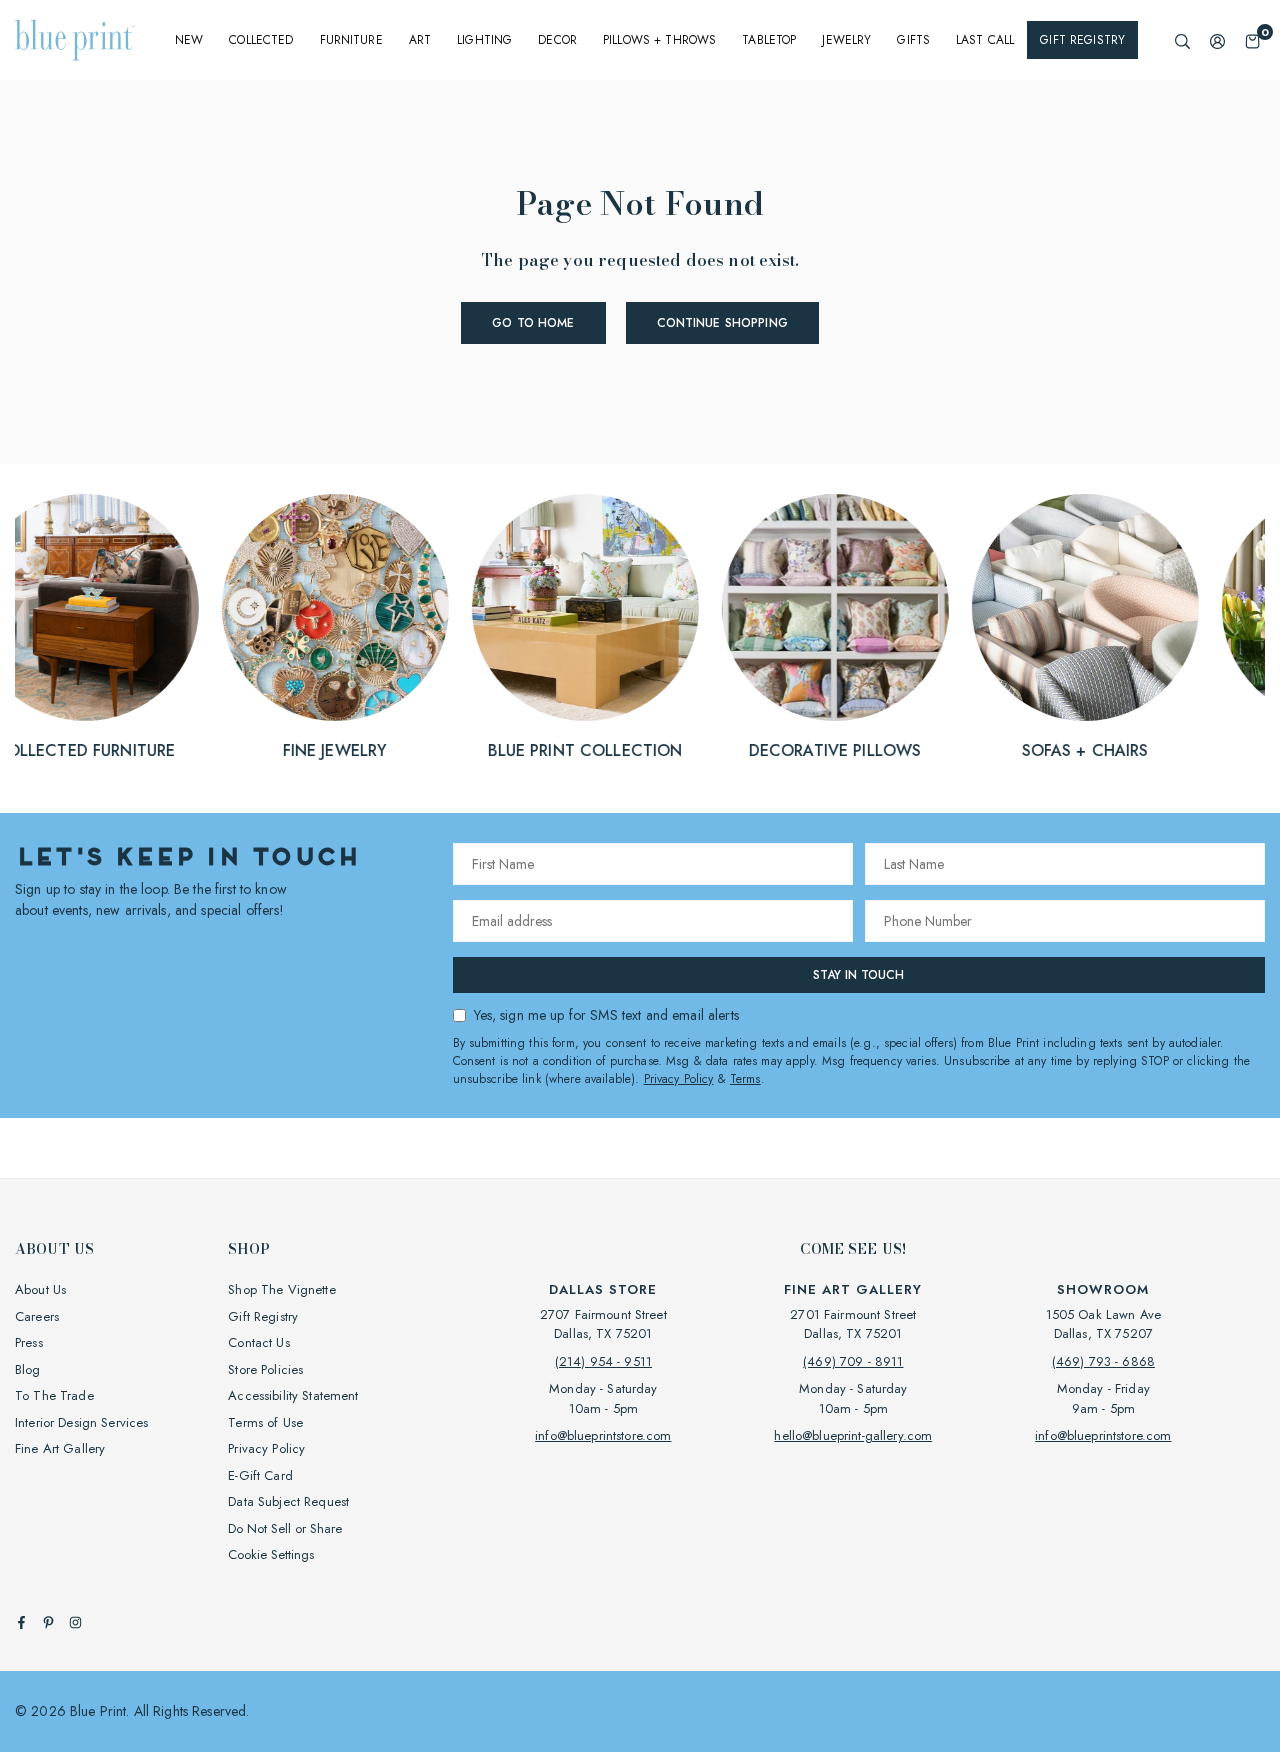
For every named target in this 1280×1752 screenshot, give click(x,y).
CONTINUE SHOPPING (722, 323)
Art (420, 40)
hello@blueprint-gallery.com (853, 1435)
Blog (28, 1369)
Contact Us (258, 1342)
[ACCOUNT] (1217, 40)
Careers (37, 1316)
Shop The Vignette (281, 1289)
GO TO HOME (533, 323)
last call (985, 40)
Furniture (351, 40)
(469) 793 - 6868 (1103, 1361)
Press (29, 1342)
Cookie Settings (271, 1554)
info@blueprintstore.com (603, 1435)
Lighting (484, 40)
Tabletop (769, 40)
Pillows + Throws (659, 40)
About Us (40, 1289)
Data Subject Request (288, 1501)
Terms (745, 1079)
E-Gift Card (260, 1475)
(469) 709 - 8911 (853, 1361)
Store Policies (265, 1369)
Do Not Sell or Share (285, 1528)
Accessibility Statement (293, 1395)
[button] (1252, 40)
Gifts (913, 40)
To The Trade (54, 1395)
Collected (261, 40)
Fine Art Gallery (60, 1448)
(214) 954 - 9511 (603, 1361)
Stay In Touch (858, 975)
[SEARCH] (1182, 40)
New (189, 40)
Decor (557, 40)
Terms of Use (265, 1422)
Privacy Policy (679, 1079)
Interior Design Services (81, 1422)
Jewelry (846, 40)
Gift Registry (1082, 40)
